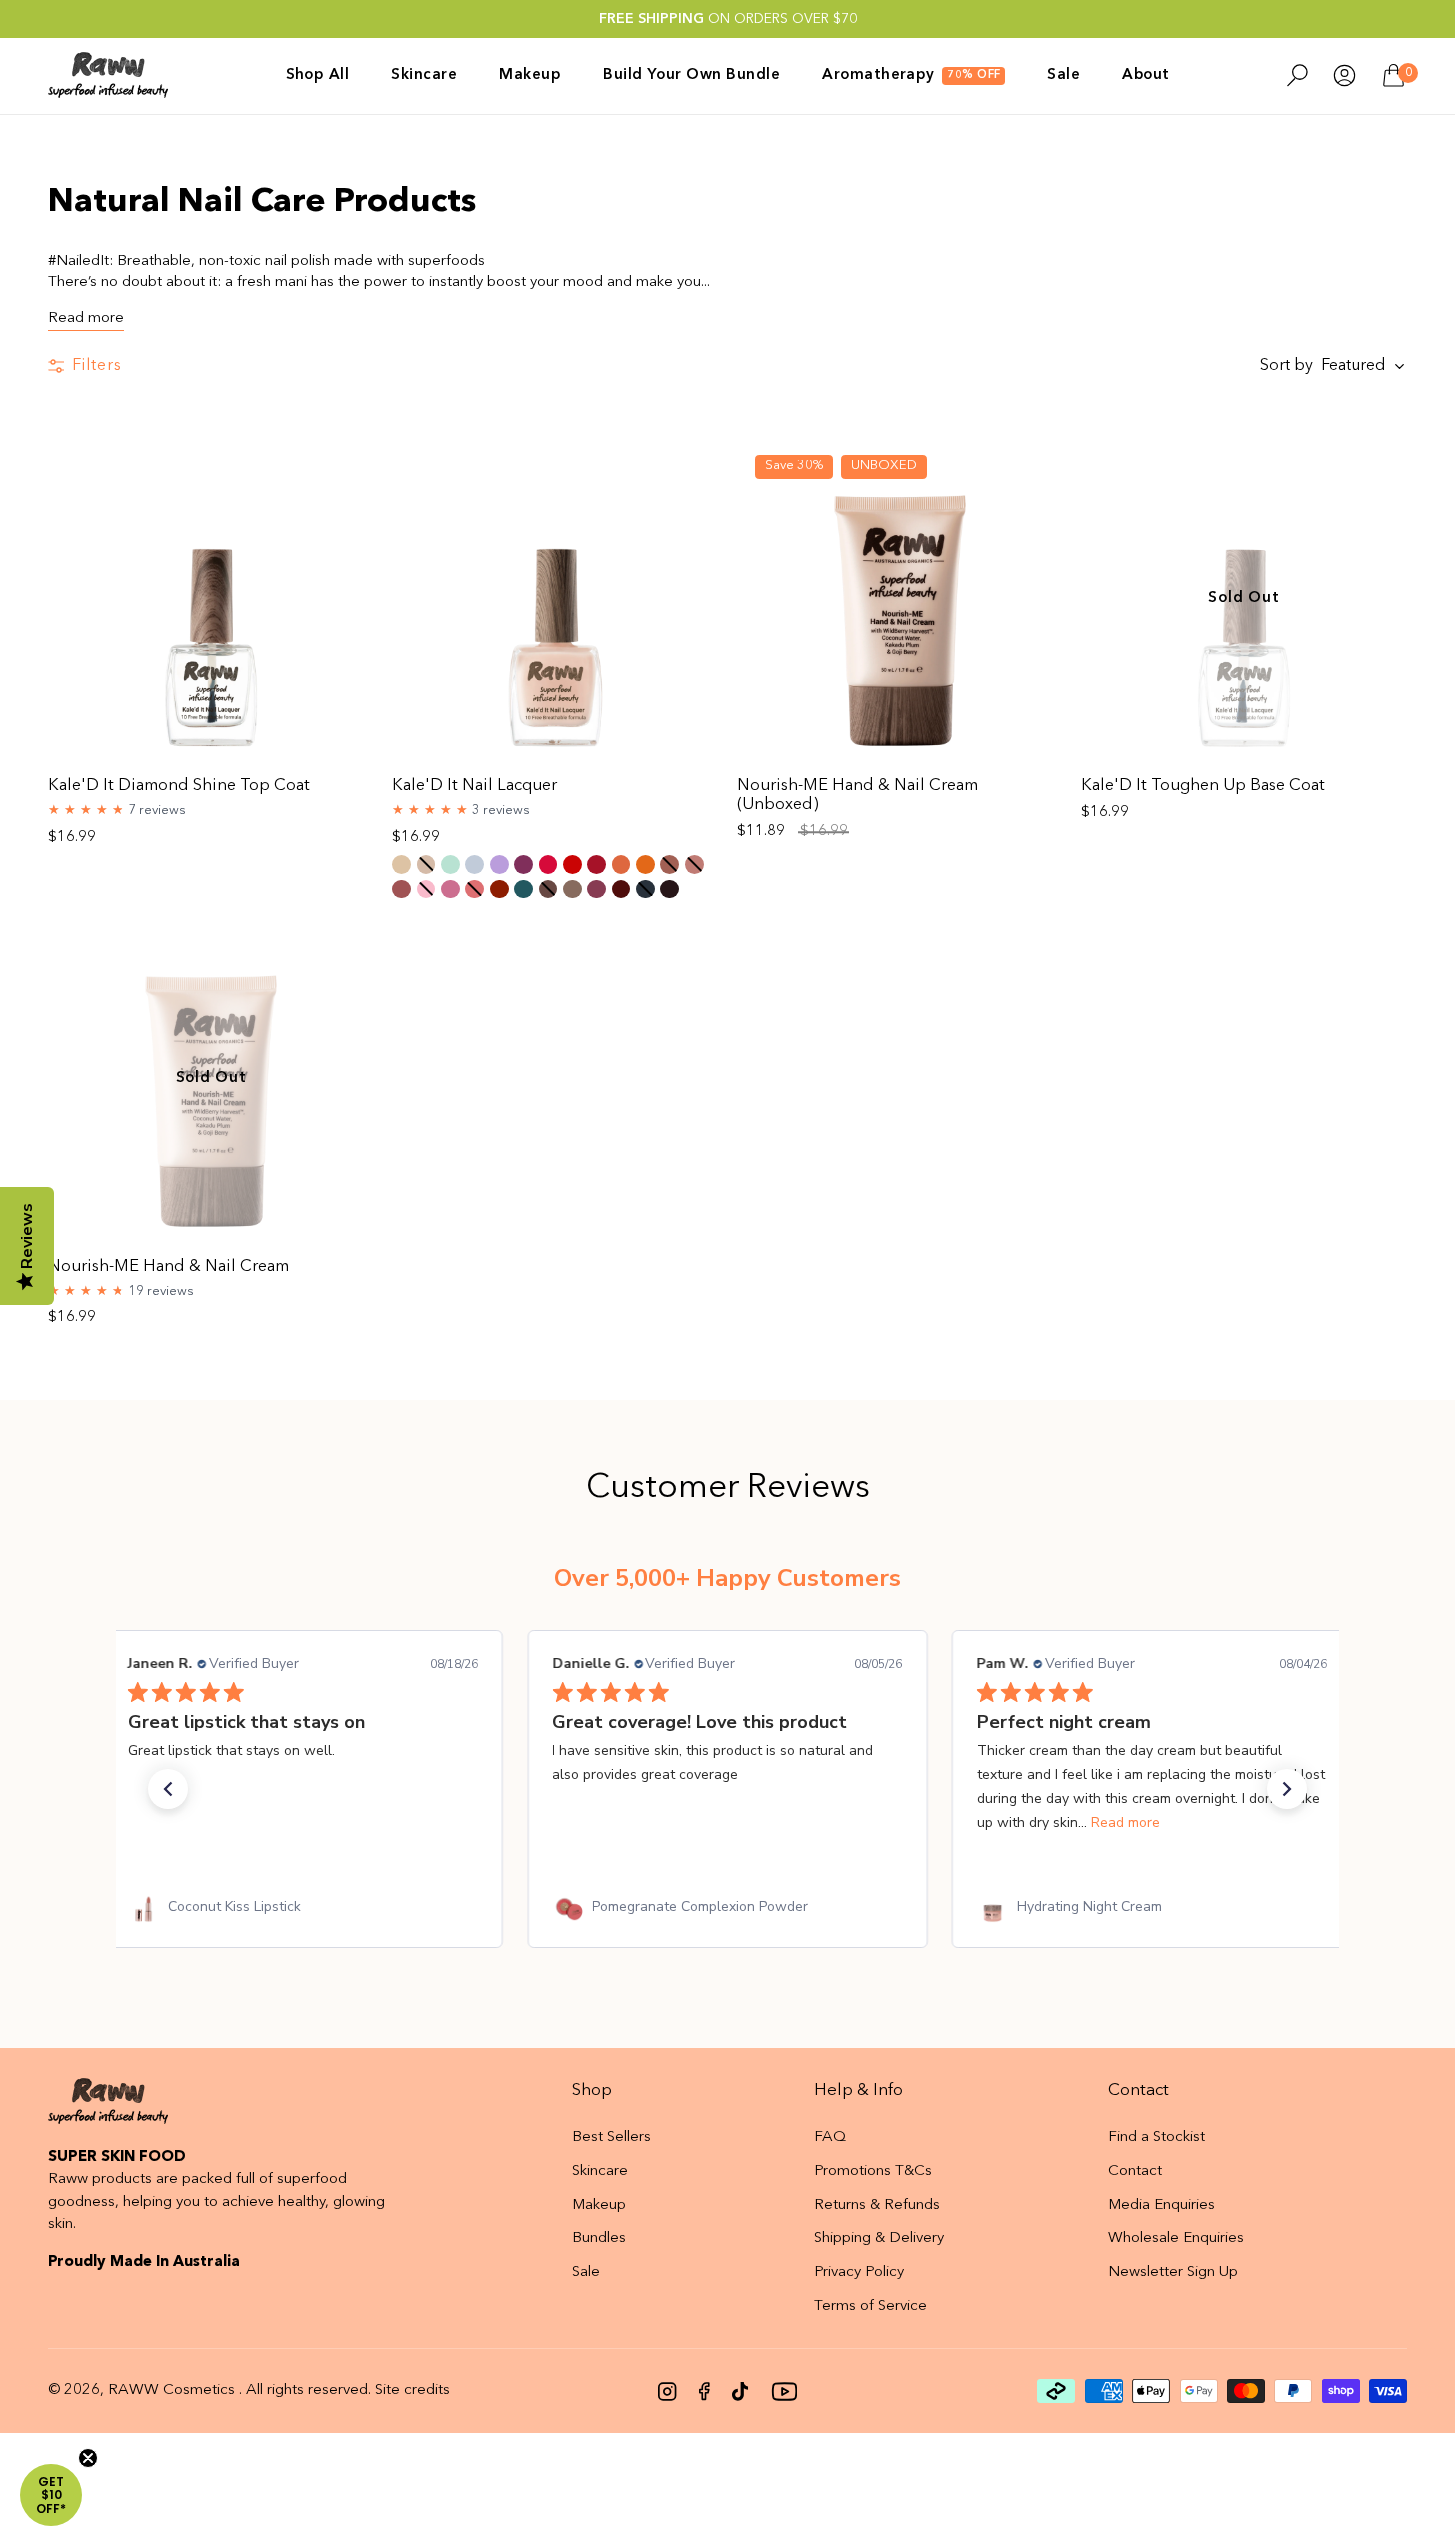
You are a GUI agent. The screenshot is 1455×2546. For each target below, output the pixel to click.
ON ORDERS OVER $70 (728, 19)
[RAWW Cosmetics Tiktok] (740, 2391)
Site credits (412, 2390)
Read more (86, 318)
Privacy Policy (859, 2272)
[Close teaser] (88, 2458)
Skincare (600, 2171)
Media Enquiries (1161, 2205)
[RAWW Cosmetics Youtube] (784, 2391)
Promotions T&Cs (873, 2171)
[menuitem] (328, 75)
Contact (1135, 2171)
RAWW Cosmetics (171, 2390)
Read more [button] (1125, 1822)
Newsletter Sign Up (1173, 2272)
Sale (586, 2272)
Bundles (599, 2238)
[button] (168, 1789)
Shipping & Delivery (879, 2238)
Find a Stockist (1156, 2137)
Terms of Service (870, 2306)
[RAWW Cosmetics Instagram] (667, 2391)
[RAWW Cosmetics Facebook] (704, 2391)
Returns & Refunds (877, 2205)
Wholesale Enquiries (1176, 2238)
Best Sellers (611, 2137)
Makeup (599, 2205)
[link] (303, 1907)
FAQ (830, 2137)
